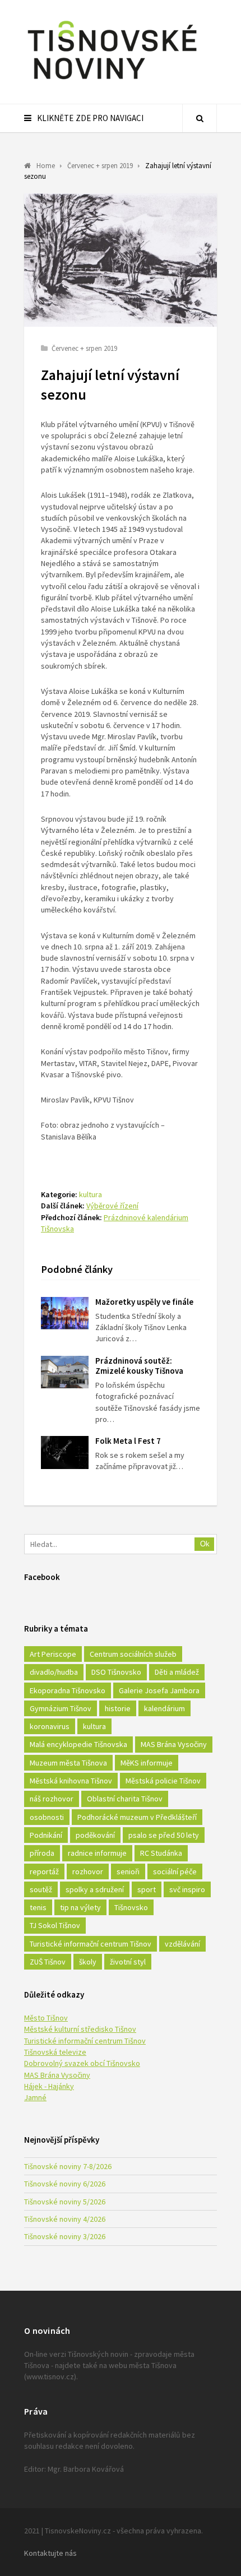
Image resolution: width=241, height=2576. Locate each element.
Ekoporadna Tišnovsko (68, 1690)
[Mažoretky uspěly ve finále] (65, 1314)
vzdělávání (182, 1944)
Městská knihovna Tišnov (71, 1781)
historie (118, 1708)
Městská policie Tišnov (163, 1781)
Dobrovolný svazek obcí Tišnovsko (82, 2063)
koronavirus (50, 1726)
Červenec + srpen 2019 (84, 348)
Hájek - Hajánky (49, 2086)
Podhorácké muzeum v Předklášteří (137, 1817)
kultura (91, 1194)
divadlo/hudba (54, 1672)
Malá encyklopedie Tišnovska (78, 1744)
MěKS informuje (147, 1763)
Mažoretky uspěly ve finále (144, 1302)
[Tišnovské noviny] (112, 81)
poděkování (95, 1835)
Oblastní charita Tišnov (125, 1799)
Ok (205, 1544)
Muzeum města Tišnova (68, 1763)
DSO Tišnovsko (116, 1672)
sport (147, 1889)
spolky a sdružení (95, 1889)
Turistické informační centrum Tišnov (91, 1944)
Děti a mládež (177, 1672)
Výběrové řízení (112, 1206)
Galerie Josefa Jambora (159, 1690)
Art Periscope (53, 1654)
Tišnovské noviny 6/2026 (65, 2184)
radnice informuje (97, 1853)
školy (88, 1962)
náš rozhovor (52, 1799)
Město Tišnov (46, 2018)
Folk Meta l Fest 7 (128, 1441)
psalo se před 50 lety (164, 1835)
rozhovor (88, 1871)
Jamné (35, 2097)
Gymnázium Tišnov (61, 1708)
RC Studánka (161, 1853)
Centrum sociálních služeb (133, 1654)
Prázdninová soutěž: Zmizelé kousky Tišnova (139, 1366)
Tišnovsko (131, 1907)
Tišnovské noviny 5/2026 (65, 2202)
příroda (42, 1853)
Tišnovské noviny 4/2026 (65, 2219)
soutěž (41, 1889)
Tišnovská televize (55, 2052)
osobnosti (47, 1817)
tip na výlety (80, 1907)
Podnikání (46, 1835)
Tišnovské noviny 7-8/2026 (68, 2166)
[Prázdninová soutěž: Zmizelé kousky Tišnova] (65, 1372)
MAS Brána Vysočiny (174, 1744)
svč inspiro (187, 1889)
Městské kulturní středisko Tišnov (80, 2029)
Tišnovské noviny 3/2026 (65, 2236)
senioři (128, 1871)
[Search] (200, 118)
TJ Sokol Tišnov (55, 1925)
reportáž (44, 1871)
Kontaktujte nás (50, 2553)
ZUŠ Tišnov (48, 1962)
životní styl (128, 1962)
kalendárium (164, 1708)
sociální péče (175, 1871)
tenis (38, 1907)
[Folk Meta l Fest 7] (65, 1453)
